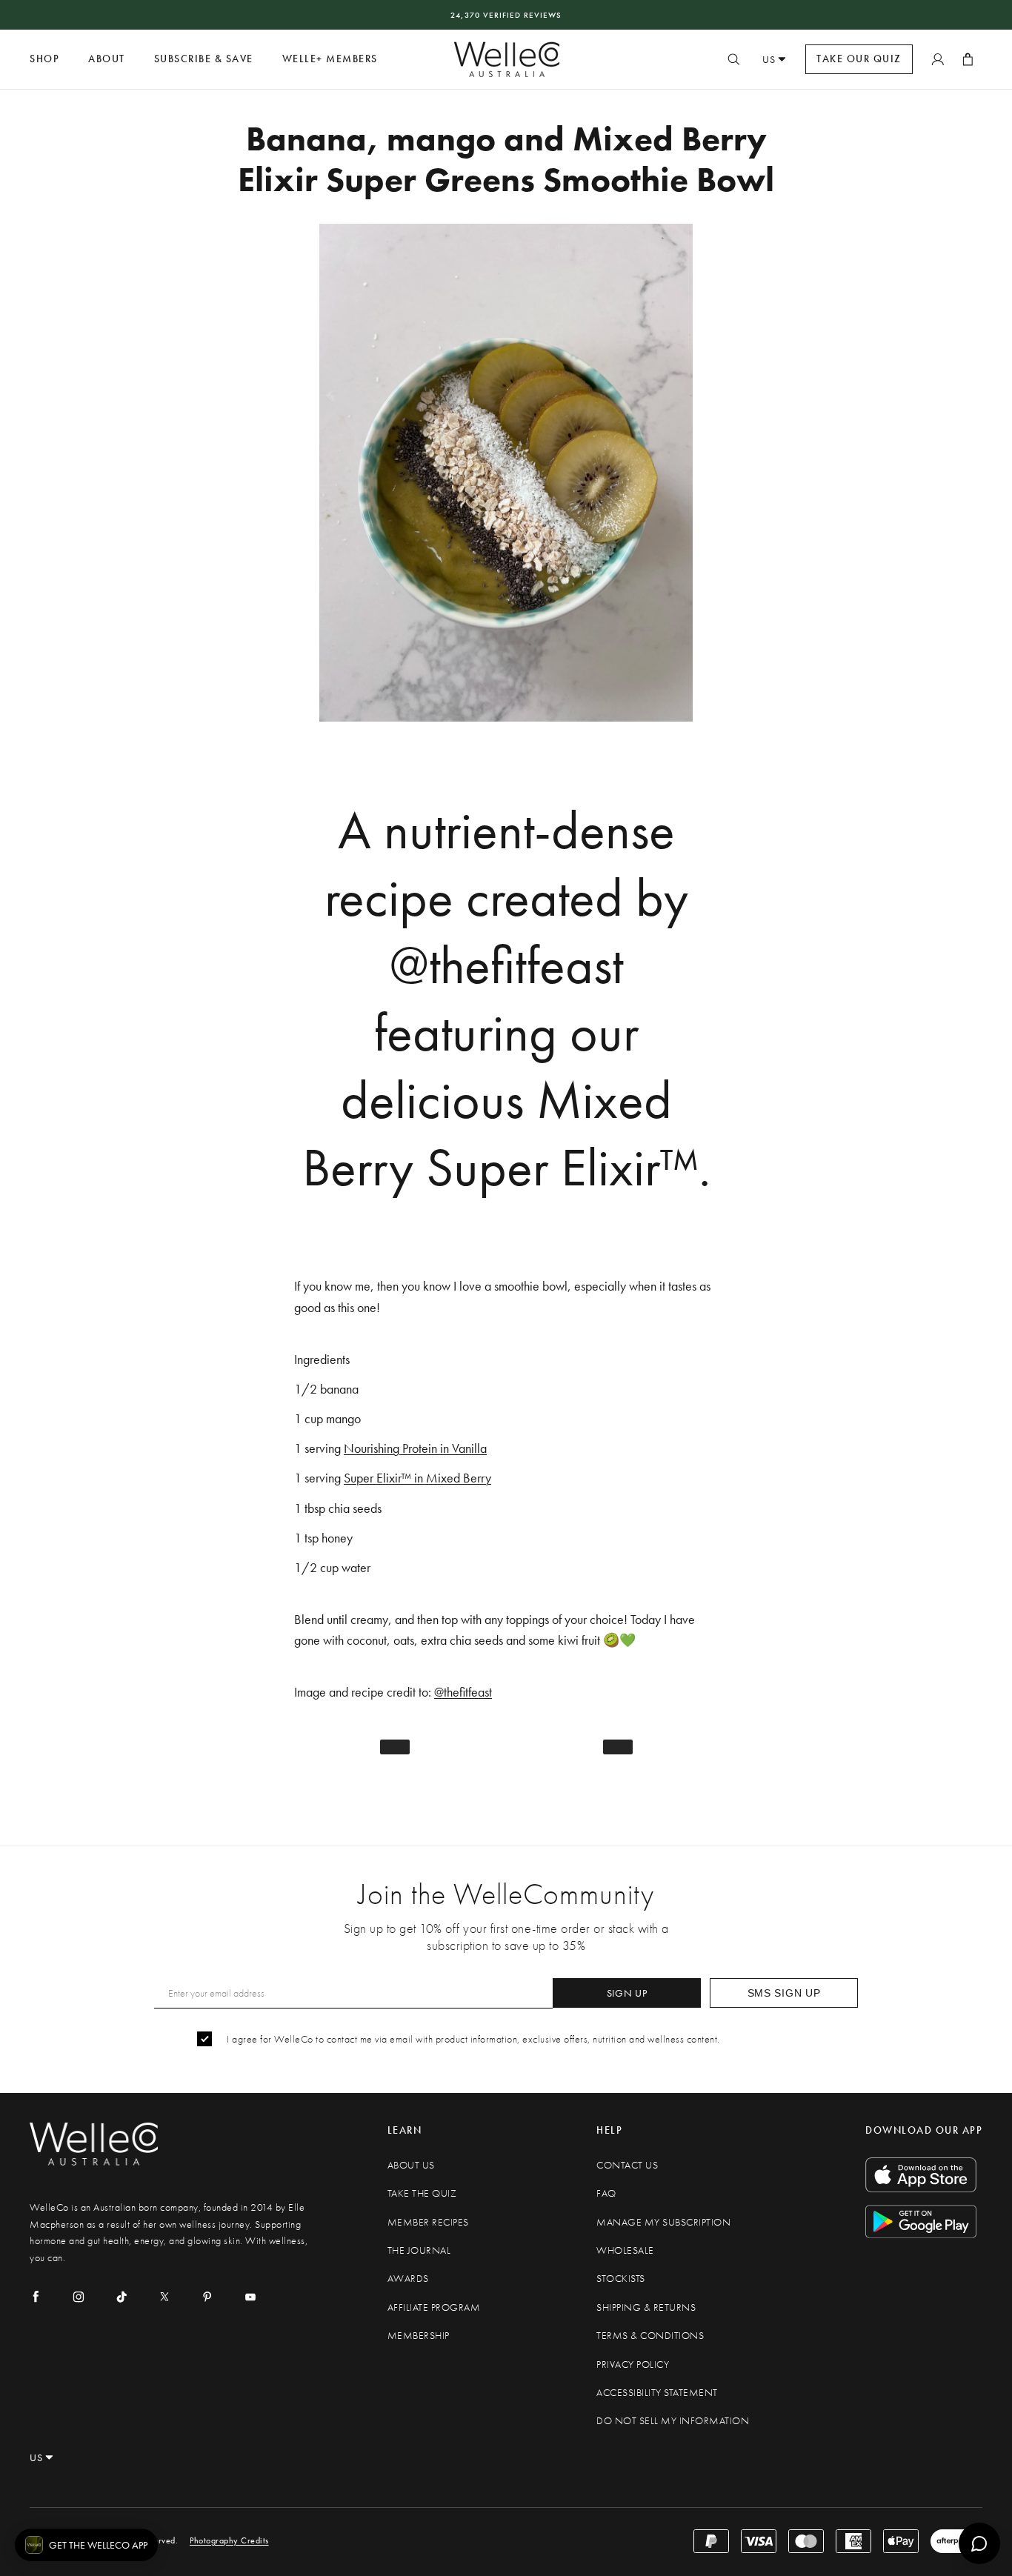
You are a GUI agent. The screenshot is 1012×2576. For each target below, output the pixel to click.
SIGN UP (627, 1993)
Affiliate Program (434, 2307)
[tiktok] (121, 2297)
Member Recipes (428, 2222)
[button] (86, 2545)
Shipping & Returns (646, 2307)
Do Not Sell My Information (673, 2421)
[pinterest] (207, 2297)
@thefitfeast (463, 1692)
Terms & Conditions (650, 2336)
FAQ (606, 2193)
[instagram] (79, 2297)
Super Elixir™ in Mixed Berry (417, 1478)
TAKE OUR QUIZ (859, 59)
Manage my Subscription (663, 2222)
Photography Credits (229, 2540)
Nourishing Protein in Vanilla (415, 1448)
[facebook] (36, 2297)
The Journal (419, 2250)
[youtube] (250, 2297)
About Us (411, 2165)
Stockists (621, 2279)
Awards (408, 2279)
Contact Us (627, 2165)
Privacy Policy (633, 2364)
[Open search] (733, 59)
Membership (419, 2336)
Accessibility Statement (657, 2393)
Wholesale (625, 2250)
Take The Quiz (422, 2193)
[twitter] (164, 2297)
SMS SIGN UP (784, 1993)
